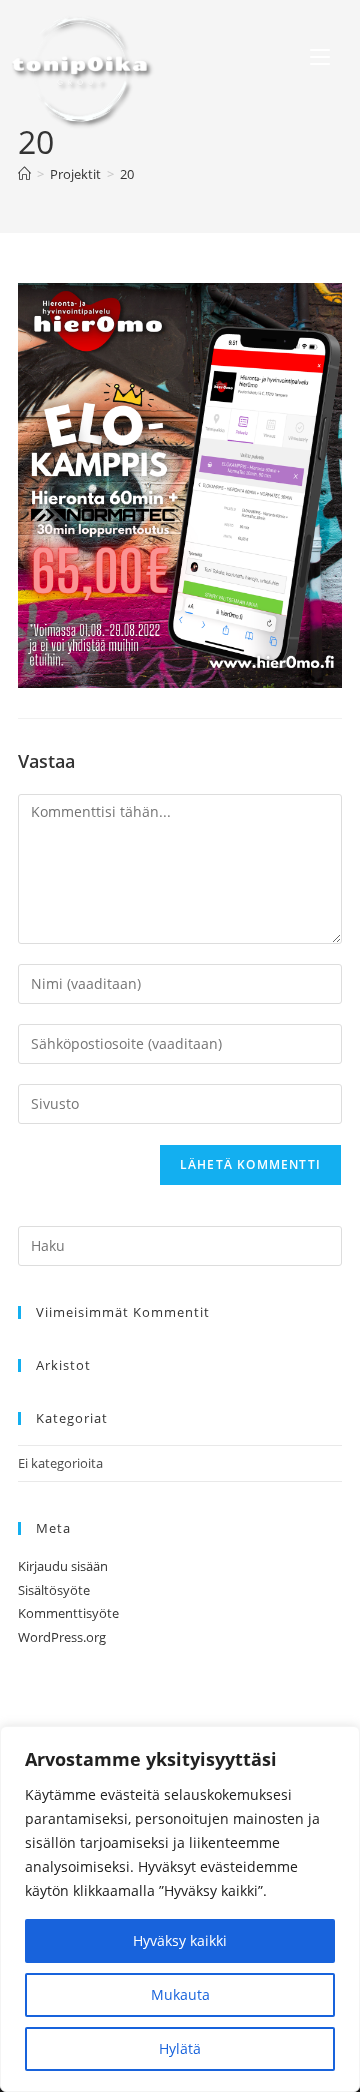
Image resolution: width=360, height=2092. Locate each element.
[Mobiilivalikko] (320, 59)
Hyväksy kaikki (180, 1940)
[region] (180, 1909)
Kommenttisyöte (68, 1613)
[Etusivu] (24, 174)
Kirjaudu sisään (63, 1566)
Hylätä (180, 2048)
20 (127, 174)
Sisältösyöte (54, 1590)
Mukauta (180, 1994)
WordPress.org (62, 1637)
